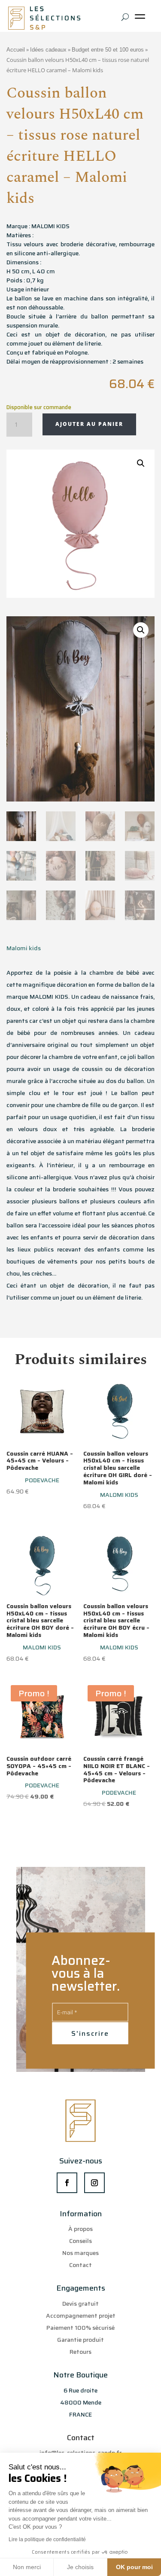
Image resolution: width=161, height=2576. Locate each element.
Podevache (42, 1480)
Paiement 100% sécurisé (80, 2328)
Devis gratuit (80, 2304)
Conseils (80, 2241)
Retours (80, 2352)
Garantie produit (80, 2340)
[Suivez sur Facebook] (67, 2183)
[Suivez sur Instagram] (94, 2183)
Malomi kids (24, 948)
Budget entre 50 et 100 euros (108, 50)
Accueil (16, 50)
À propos (80, 2229)
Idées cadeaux (48, 50)
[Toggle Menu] (142, 20)
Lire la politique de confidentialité (47, 2539)
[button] (141, 463)
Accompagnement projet (81, 2316)
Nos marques (80, 2253)
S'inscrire (90, 2033)
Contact (80, 2265)
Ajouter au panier (89, 424)
